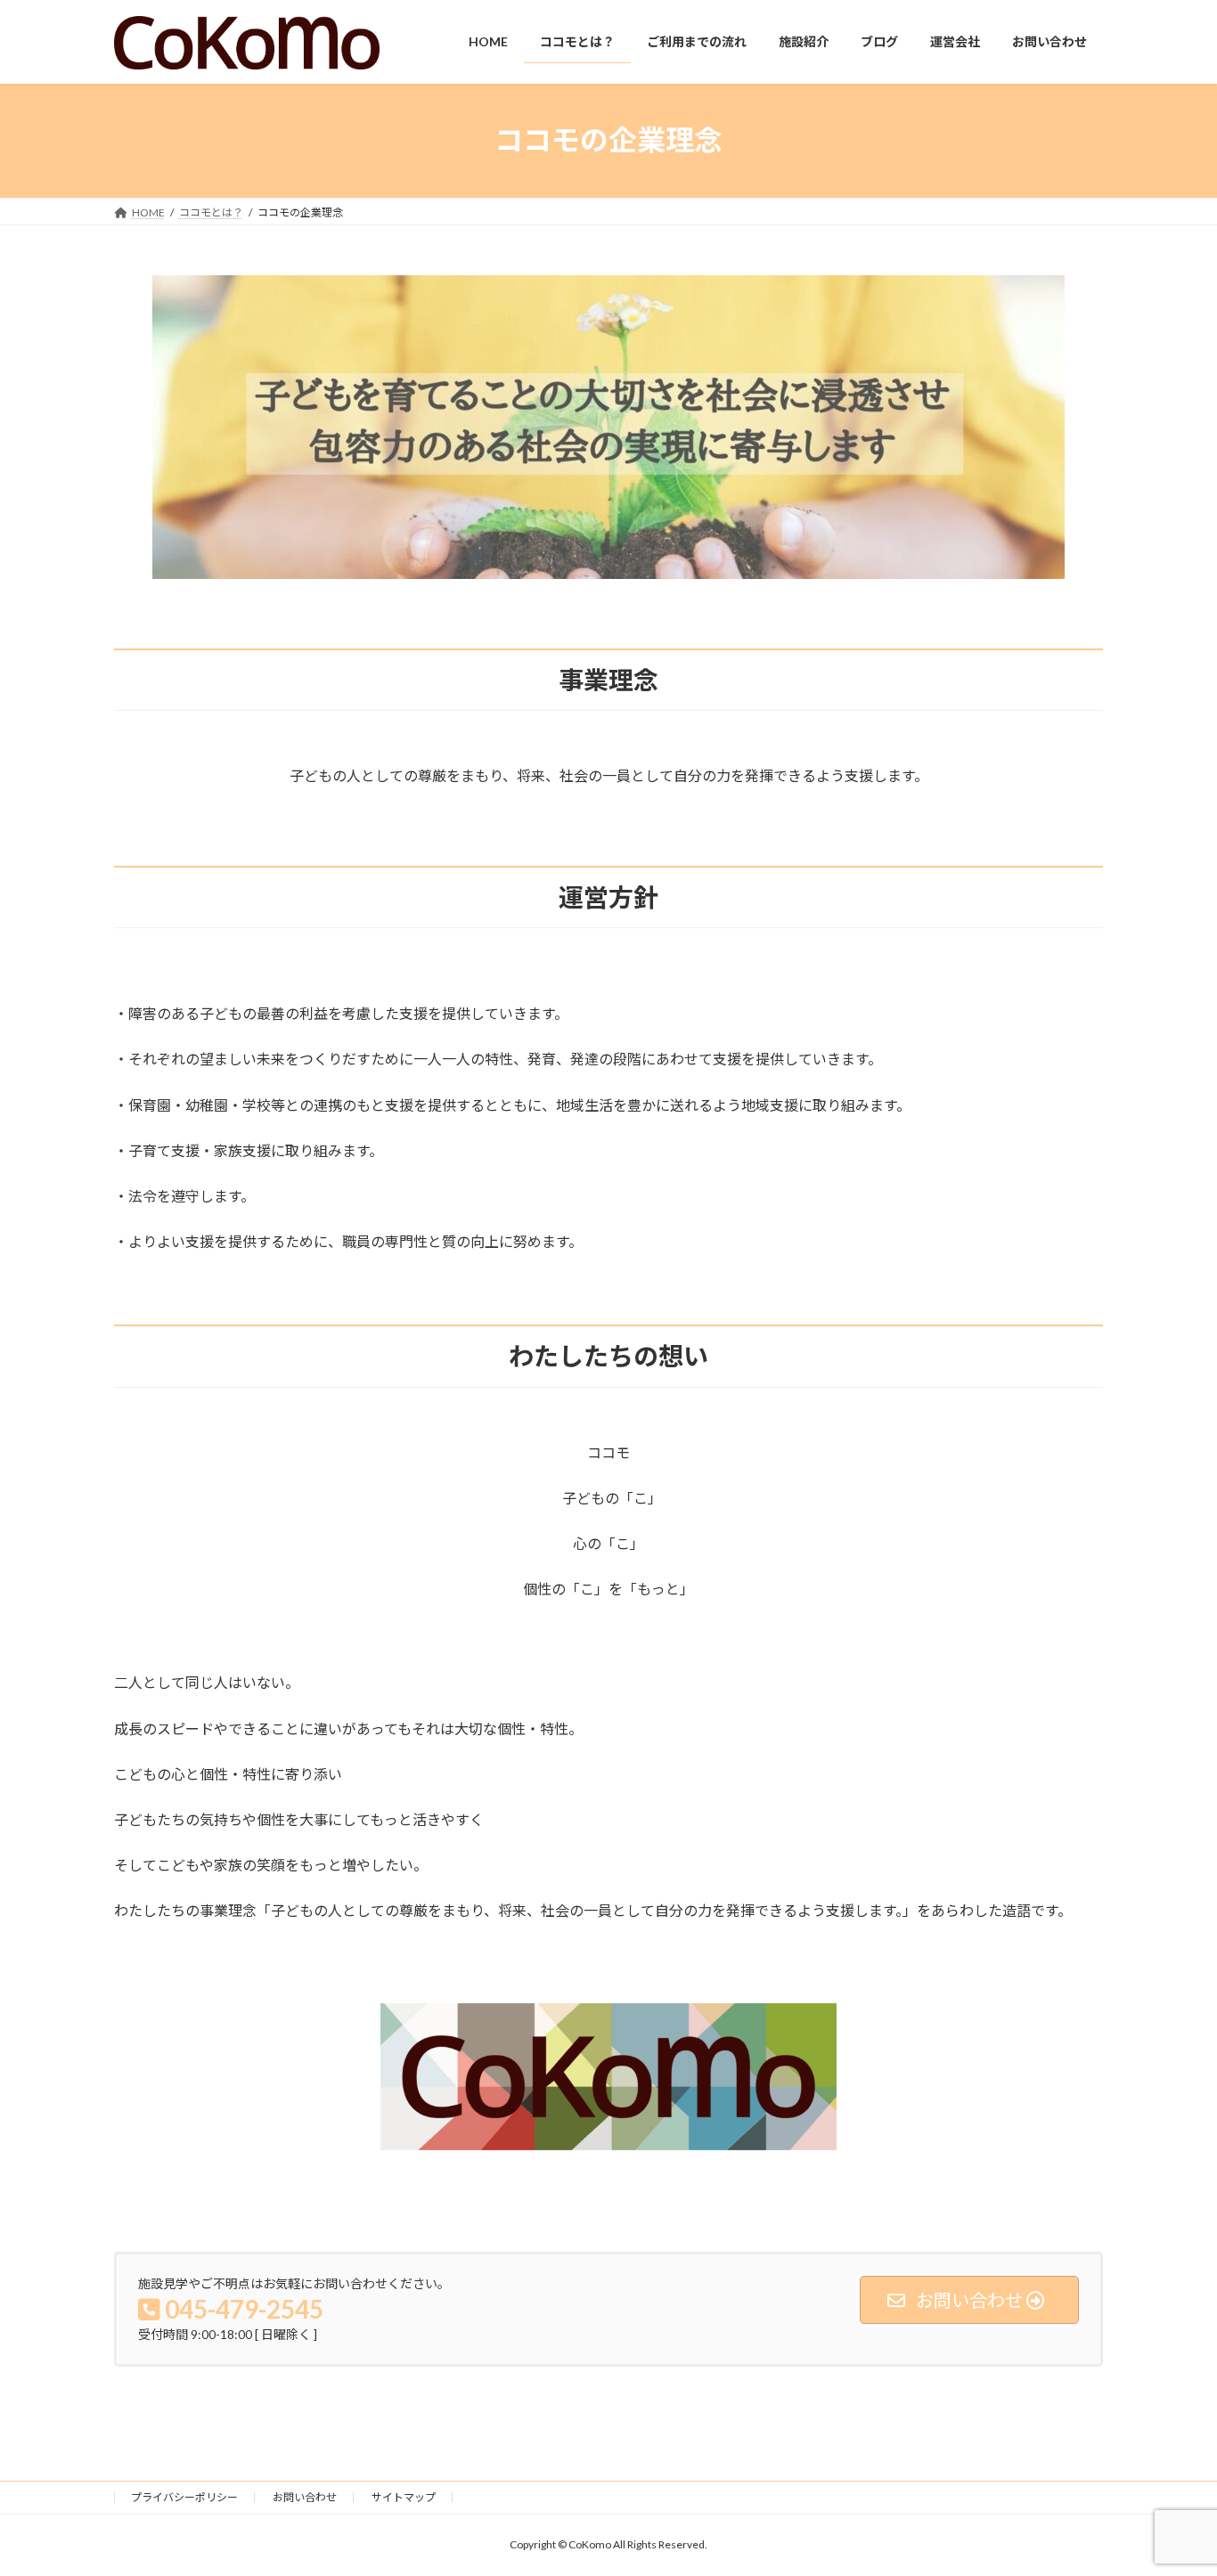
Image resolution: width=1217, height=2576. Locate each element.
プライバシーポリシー (184, 2497)
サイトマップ (404, 2497)
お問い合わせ (305, 2497)
